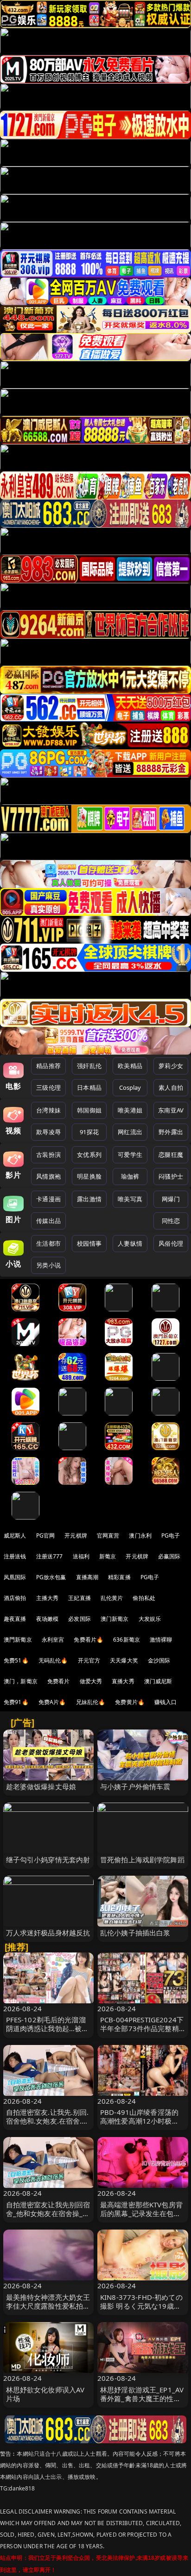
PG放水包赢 (51, 1577)
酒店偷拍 (15, 1598)
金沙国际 (159, 1660)
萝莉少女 (171, 1066)
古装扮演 (48, 1155)
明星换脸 (89, 1176)
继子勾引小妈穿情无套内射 (48, 1859)
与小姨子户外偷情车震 (135, 1786)
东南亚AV (171, 1110)
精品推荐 (48, 1066)
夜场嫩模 (48, 1619)
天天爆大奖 (124, 1660)
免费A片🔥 (52, 1702)
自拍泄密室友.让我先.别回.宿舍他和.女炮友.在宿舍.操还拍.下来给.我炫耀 (48, 2121)
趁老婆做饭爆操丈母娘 (41, 1786)
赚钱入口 (166, 1702)
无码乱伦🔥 (53, 1660)
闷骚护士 (171, 1176)
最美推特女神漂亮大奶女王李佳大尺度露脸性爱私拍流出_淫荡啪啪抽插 (48, 2306)
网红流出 (130, 1132)
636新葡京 (127, 1640)
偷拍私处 (144, 1598)
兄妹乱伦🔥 (91, 1702)
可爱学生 (130, 1155)
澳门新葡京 (115, 1619)
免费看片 (59, 1681)
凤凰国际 (15, 1577)
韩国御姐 (89, 1110)
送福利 (81, 1556)
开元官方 (89, 1660)
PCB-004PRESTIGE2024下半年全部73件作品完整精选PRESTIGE (142, 2028)
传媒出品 (48, 1221)
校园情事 (89, 1243)
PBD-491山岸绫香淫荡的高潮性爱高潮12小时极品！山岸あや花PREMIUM (141, 2121)
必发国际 (80, 1619)
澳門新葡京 (18, 1640)
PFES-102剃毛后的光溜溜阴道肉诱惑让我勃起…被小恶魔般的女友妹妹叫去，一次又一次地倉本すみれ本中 (48, 2033)
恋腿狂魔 (171, 1155)
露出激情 (89, 1199)
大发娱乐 (150, 1619)
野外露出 (171, 1132)
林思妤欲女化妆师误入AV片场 (45, 2394)
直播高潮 (87, 1577)
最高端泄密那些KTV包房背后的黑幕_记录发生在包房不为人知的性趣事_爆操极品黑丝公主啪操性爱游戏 (141, 2218)
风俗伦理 (171, 1243)
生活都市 (48, 1243)
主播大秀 (48, 1598)
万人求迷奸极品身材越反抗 (48, 1933)
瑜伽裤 (130, 1176)
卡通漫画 (48, 1199)
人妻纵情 (130, 1243)
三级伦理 (48, 1087)
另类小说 (48, 1265)
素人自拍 (171, 1087)
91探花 (89, 1132)
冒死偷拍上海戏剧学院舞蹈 (142, 1859)
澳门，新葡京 (21, 1681)
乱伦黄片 (112, 1598)
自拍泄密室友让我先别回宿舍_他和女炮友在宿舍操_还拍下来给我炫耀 (48, 2213)
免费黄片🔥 (130, 1702)
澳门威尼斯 (158, 1681)
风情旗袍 (48, 1176)
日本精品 (89, 1087)
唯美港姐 (130, 1110)
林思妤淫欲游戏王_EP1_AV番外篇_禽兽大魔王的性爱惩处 (142, 2398)
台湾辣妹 (48, 1110)
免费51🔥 (16, 1660)
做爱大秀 (91, 1681)
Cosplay (130, 1087)
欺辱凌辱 (48, 1132)
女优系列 (89, 1155)
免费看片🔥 (89, 1640)
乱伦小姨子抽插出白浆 (135, 1933)
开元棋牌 (76, 1535)
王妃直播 (80, 1598)
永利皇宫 (53, 1640)
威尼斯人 (15, 1535)
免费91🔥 (16, 1702)
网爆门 (171, 1199)
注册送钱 (15, 1556)
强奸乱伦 (89, 1066)
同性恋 (171, 1221)
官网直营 (108, 1535)
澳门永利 (140, 1535)
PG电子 (171, 1535)
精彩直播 (119, 1577)
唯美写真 (130, 1199)
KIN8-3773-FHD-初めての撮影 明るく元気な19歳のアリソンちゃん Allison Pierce (141, 2310)
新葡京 (108, 1556)
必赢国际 (169, 1556)
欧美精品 (130, 1066)
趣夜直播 (15, 1619)
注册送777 (50, 1556)
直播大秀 (123, 1681)
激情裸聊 (161, 1640)
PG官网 (46, 1535)
